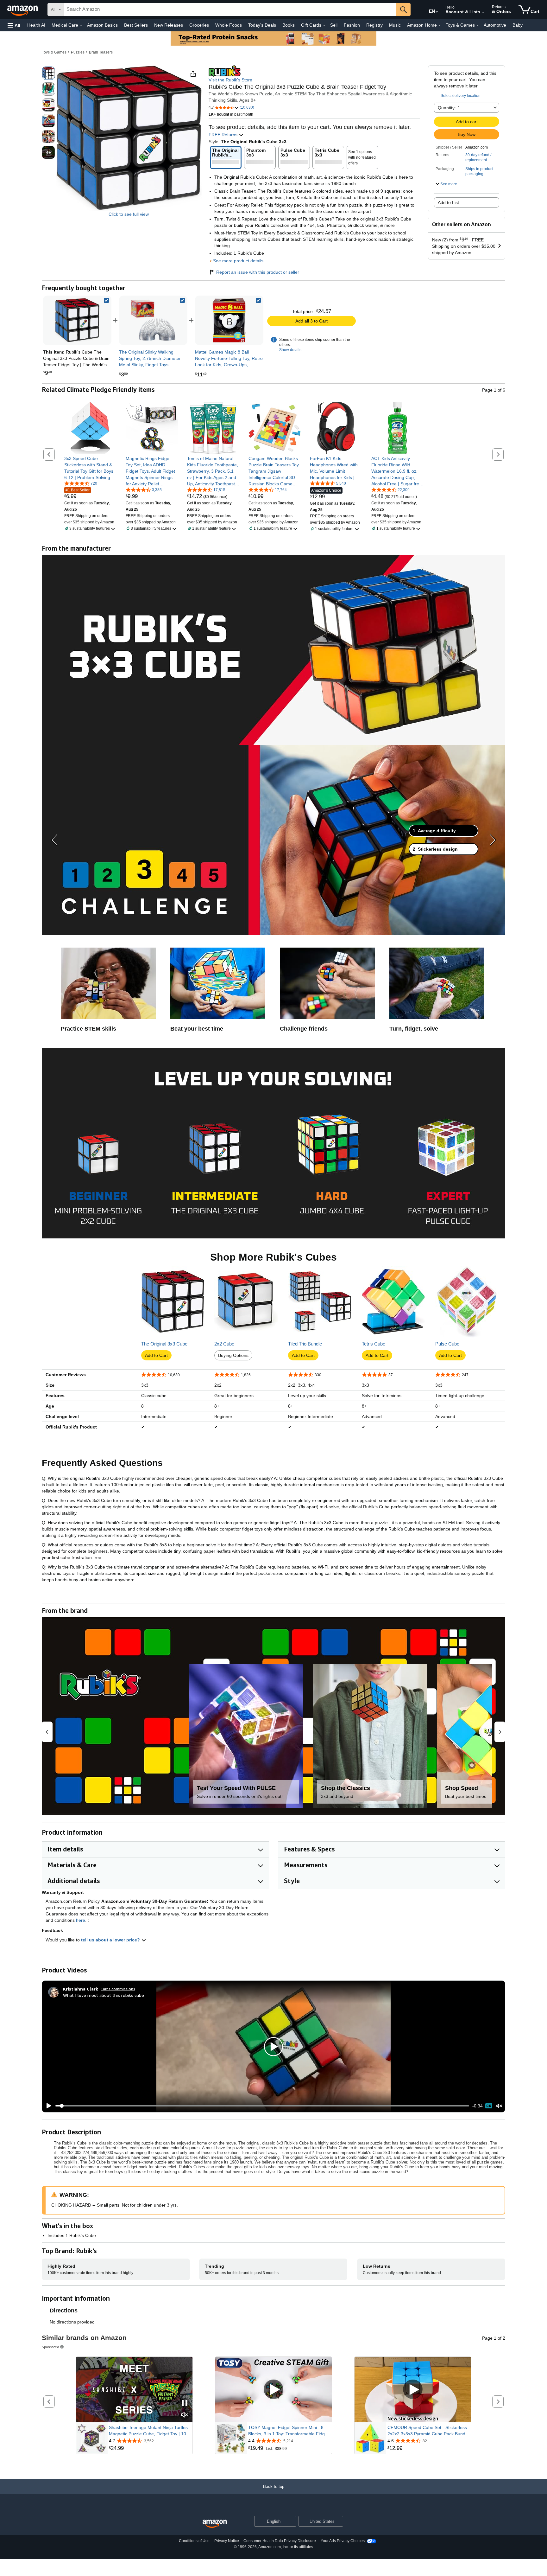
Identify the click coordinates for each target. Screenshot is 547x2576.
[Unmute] (499, 2106)
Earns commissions (118, 1989)
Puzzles (78, 52)
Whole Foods (229, 25)
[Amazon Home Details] (440, 25)
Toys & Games (54, 52)
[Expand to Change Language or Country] (437, 12)
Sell (334, 25)
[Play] (47, 2106)
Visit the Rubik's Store (230, 80)
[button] (14, 25)
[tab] (443, 831)
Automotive (495, 25)
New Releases (169, 25)
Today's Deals (262, 25)
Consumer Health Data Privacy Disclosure (280, 2541)
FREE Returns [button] (224, 135)
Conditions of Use (194, 2541)
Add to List (448, 202)
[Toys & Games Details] (478, 25)
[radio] (48, 73)
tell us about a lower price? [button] (111, 1940)
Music (395, 25)
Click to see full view (129, 214)
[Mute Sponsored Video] (185, 2415)
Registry (374, 25)
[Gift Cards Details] (324, 25)
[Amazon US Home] (215, 2524)
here (81, 1920)
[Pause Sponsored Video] (185, 2403)
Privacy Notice (227, 2541)
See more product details (238, 261)
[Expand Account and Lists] (483, 12)
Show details (290, 350)
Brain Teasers (101, 52)
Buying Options (233, 1355)
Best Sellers (136, 25)
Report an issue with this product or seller (258, 272)
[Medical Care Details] (81, 25)
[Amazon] (23, 10)
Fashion (352, 25)
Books (289, 25)
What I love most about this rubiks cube (104, 1995)
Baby (518, 25)
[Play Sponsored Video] (273, 2390)
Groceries (199, 25)
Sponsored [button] (50, 2347)
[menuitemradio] (489, 2106)
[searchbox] (230, 10)
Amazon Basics (102, 25)
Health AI (36, 25)
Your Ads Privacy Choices (343, 2541)
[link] (153, 320)
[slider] (262, 2106)
